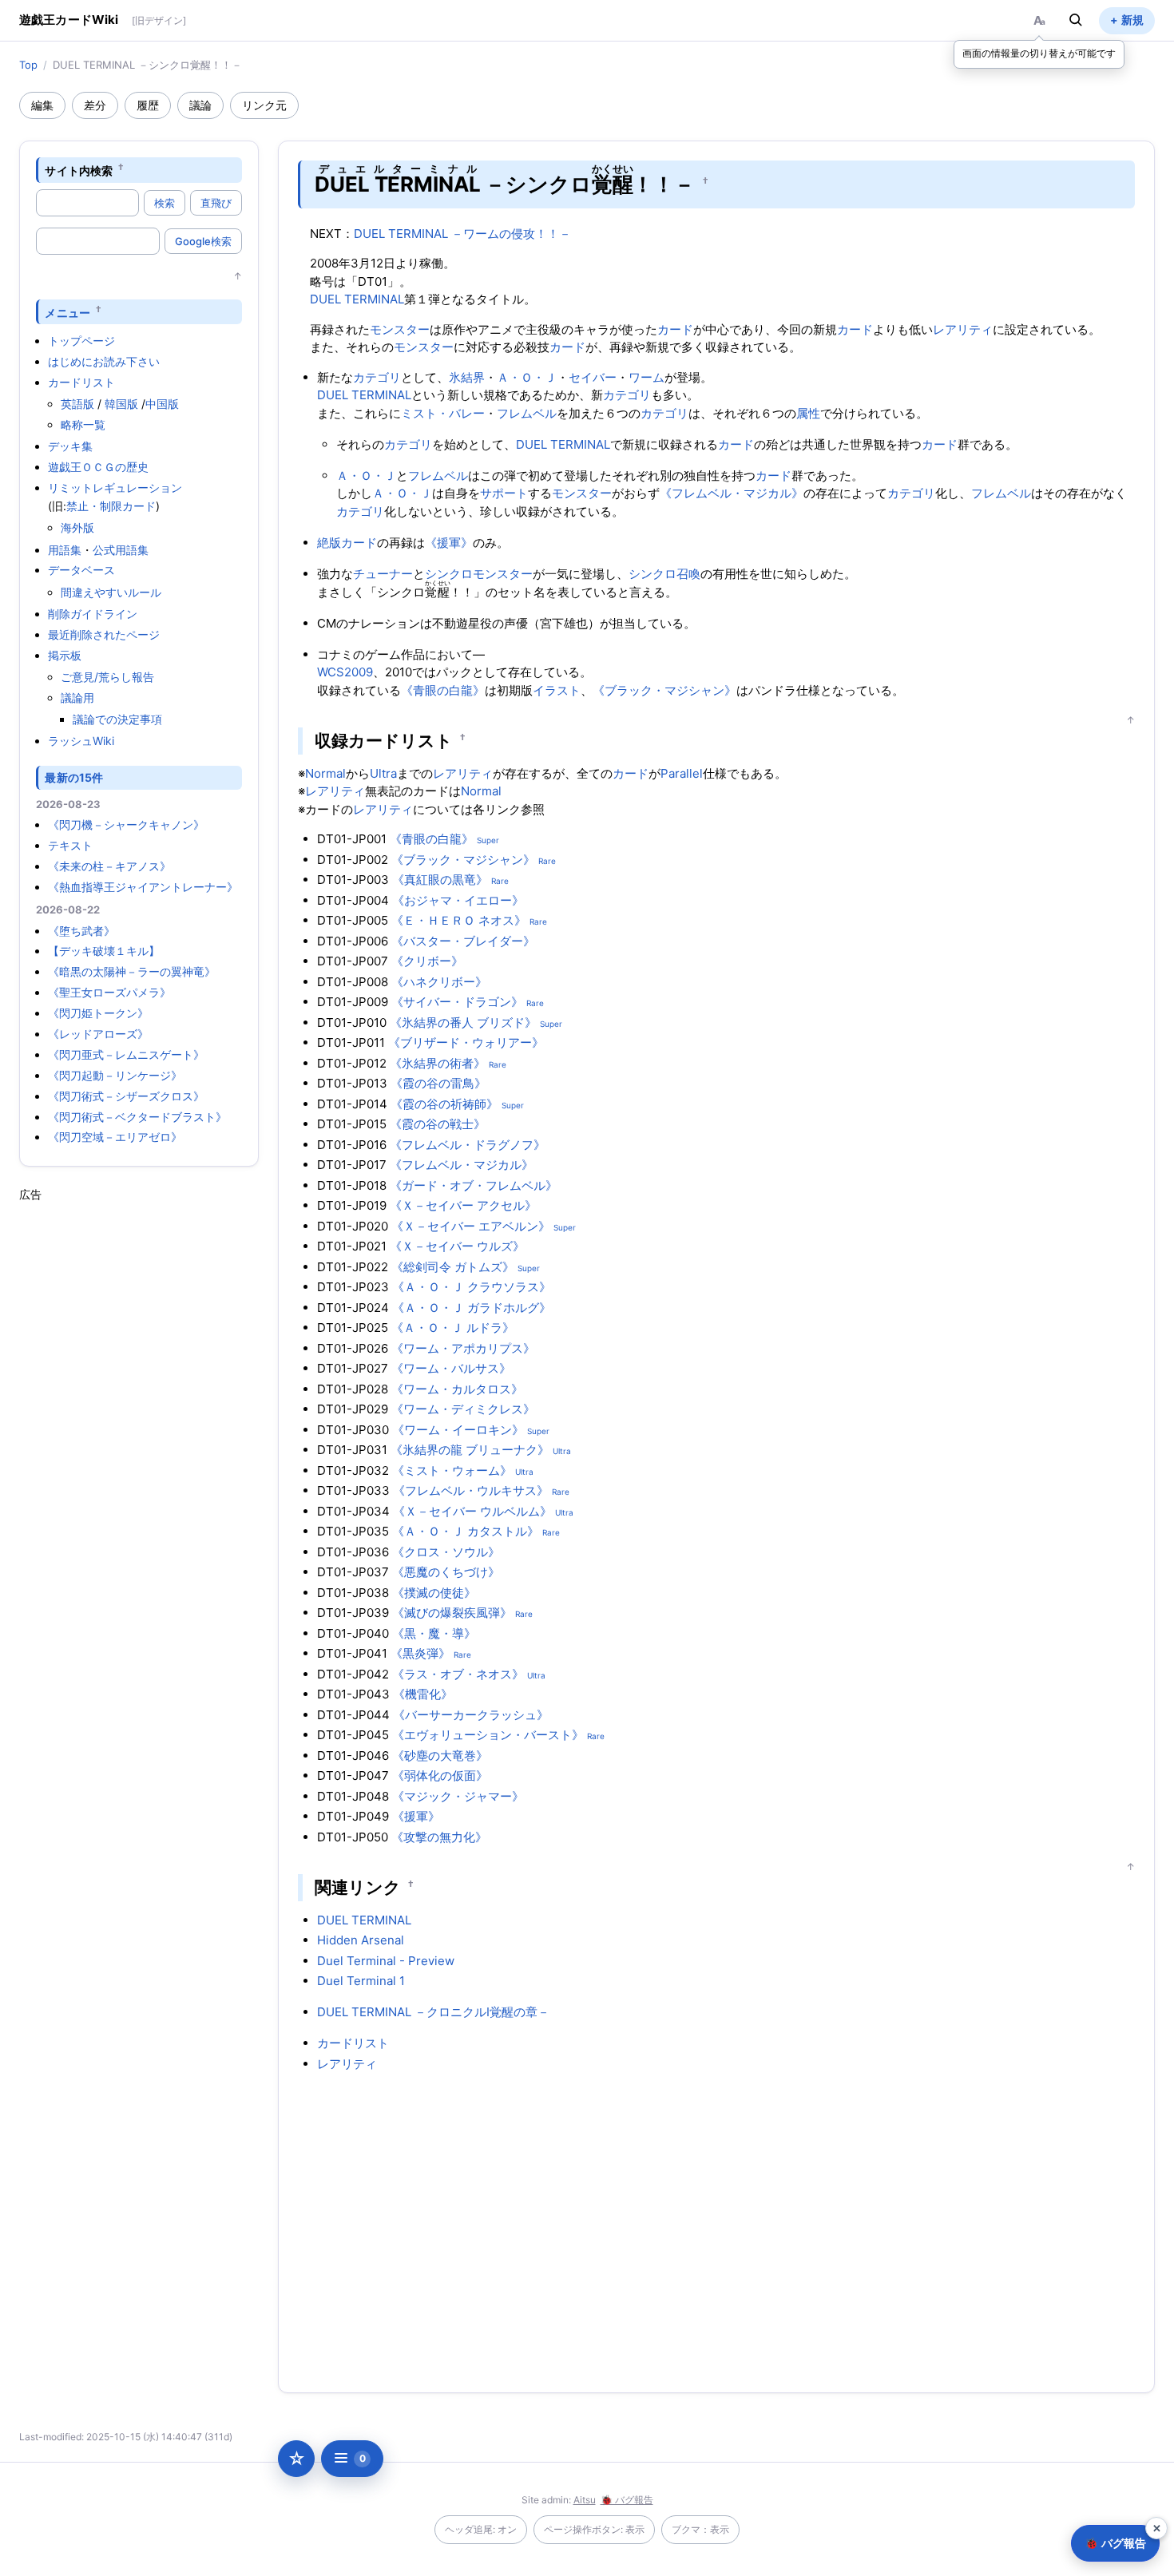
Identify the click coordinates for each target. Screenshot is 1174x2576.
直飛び (216, 203)
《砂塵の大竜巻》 (440, 1756)
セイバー (593, 377)
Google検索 (203, 241)
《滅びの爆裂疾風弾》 (452, 1613)
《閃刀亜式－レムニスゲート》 (126, 1054)
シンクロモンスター (479, 574)
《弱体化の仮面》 (440, 1775)
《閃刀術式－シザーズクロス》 (126, 1096)
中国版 (162, 404)
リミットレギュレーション (115, 487)
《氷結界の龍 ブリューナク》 (470, 1450)
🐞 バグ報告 (627, 2500)
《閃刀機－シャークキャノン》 (126, 824)
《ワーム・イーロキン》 (458, 1430)
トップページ (81, 341)
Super (488, 840)
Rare (547, 861)
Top (28, 65)
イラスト (557, 690)
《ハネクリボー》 (439, 982)
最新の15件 (74, 777)
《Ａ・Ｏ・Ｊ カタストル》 (466, 1531)
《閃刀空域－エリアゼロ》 (115, 1137)
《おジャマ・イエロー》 (458, 900)
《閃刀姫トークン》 (98, 1013)
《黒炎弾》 (420, 1653)
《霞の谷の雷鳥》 (438, 1083)
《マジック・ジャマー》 (458, 1796)
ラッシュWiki (81, 741)
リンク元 (264, 105)
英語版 (77, 404)
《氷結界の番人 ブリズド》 (463, 1022)
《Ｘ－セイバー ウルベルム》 (472, 1511)
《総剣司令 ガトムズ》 (453, 1267)
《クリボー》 (427, 961)
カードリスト (81, 382)
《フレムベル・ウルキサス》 (471, 1490)
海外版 (77, 527)
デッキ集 (70, 446)
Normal (325, 773)
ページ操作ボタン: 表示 (594, 2529)
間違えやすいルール (111, 592)
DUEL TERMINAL (357, 299)
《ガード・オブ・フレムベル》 (474, 1185)
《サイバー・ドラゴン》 (457, 1002)
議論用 (77, 698)
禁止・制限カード (111, 506)
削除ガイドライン (93, 614)
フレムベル (527, 413)
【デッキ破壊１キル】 (104, 951)
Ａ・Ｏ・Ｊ (527, 377)
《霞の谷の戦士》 (438, 1124)
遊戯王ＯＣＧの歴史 (98, 467)
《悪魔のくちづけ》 (446, 1572)
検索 (165, 203)
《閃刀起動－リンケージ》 (115, 1075)
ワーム (646, 377)
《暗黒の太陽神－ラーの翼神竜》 (132, 971)
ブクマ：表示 (700, 2529)
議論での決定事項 (117, 719)
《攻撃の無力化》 (439, 1837)
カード (675, 329)
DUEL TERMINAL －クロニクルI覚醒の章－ (433, 2012)
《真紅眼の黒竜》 (440, 880)
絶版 (329, 543)
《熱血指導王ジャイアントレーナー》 (143, 887)
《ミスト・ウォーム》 (452, 1470)
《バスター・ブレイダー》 (463, 941)
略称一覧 (83, 424)
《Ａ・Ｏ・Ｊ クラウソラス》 (472, 1287)
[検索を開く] (1076, 20)
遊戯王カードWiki (69, 20)
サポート (504, 493)
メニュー (67, 312)
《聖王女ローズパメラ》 (109, 992)
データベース (81, 570)
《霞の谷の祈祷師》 (444, 1104)
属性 (808, 413)
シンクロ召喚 (664, 574)
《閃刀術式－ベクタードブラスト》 (137, 1117)
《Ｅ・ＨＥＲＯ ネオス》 (459, 920)
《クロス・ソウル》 (446, 1552)
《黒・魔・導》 (434, 1633)
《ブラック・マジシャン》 (664, 690)
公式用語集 (121, 550)
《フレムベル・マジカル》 (732, 493)
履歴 (148, 105)
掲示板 (65, 655)
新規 (1132, 20)
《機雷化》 (423, 1694)
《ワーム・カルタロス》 (457, 1389)
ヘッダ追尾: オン (481, 2529)
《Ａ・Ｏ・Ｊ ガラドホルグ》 (472, 1308)
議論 (200, 105)
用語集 (65, 550)
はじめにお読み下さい (104, 361)
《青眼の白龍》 (443, 690)
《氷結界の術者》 (438, 1063)
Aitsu (585, 2500)
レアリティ (963, 329)
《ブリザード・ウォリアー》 (466, 1042)
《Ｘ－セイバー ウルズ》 (457, 1246)
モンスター (400, 329)
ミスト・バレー (443, 413)
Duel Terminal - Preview (386, 1961)
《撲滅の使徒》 (434, 1593)
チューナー (383, 574)
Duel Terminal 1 (361, 1981)
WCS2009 (345, 672)
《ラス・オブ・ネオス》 (458, 1674)
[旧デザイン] (159, 20)
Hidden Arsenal (361, 1940)
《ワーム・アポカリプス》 (463, 1348)
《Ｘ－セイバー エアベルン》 (471, 1226)
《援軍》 (449, 543)
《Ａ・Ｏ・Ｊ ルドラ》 (453, 1328)
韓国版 (121, 404)
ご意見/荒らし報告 (107, 677)
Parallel (682, 773)
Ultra (383, 773)
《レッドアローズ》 (98, 1034)
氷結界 (467, 377)
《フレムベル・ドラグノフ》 (468, 1145)
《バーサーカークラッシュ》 (471, 1715)
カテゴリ (377, 377)
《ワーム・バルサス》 (451, 1368)
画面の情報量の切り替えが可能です (1039, 53)
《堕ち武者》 (81, 931)
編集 (42, 105)
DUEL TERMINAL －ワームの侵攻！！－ (462, 234)
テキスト (70, 845)
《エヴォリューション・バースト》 (488, 1735)
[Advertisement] (139, 1442)
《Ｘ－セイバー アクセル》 (463, 1205)
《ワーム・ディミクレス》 (463, 1409)
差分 (95, 105)
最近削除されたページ (104, 634)
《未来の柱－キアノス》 (109, 866)
